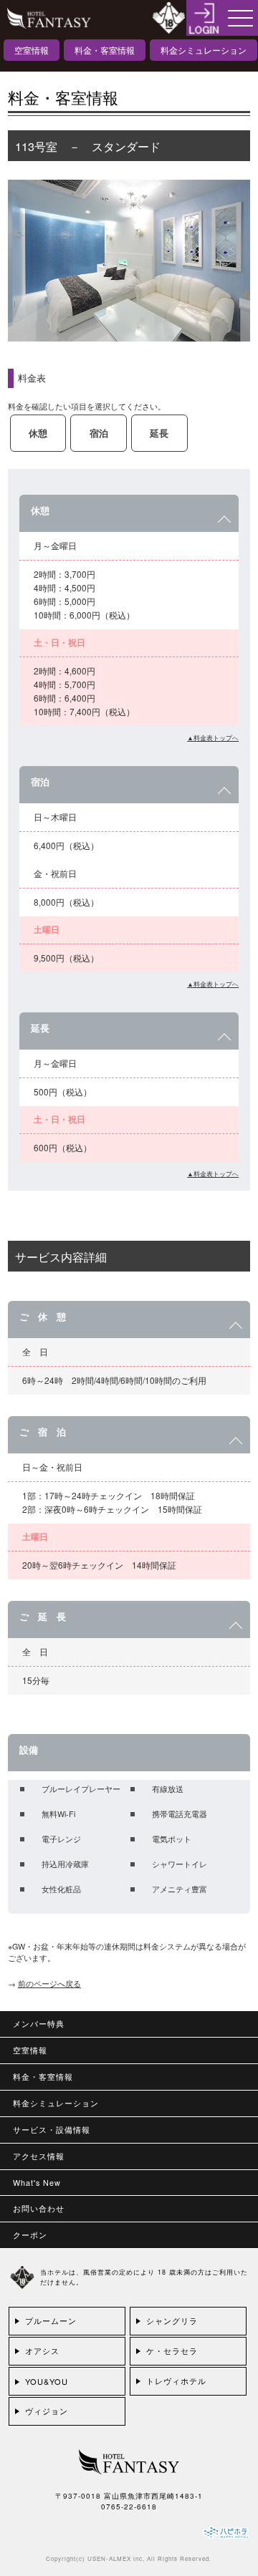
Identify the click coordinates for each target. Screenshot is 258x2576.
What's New (37, 2183)
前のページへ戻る (49, 1984)
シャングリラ (172, 2320)
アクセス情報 (39, 2156)
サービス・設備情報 (52, 2130)
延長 (159, 433)
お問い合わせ (39, 2208)
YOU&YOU (47, 2381)
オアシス (42, 2350)
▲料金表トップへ (213, 737)
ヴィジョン (47, 2411)
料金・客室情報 (105, 50)
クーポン (30, 2235)
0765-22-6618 (129, 2507)
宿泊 (99, 433)
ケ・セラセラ (172, 2350)
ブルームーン (51, 2320)
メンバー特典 (39, 2024)
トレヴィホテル (176, 2381)
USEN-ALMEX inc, (116, 2558)
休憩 (38, 433)
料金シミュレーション (204, 50)
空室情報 (32, 50)
